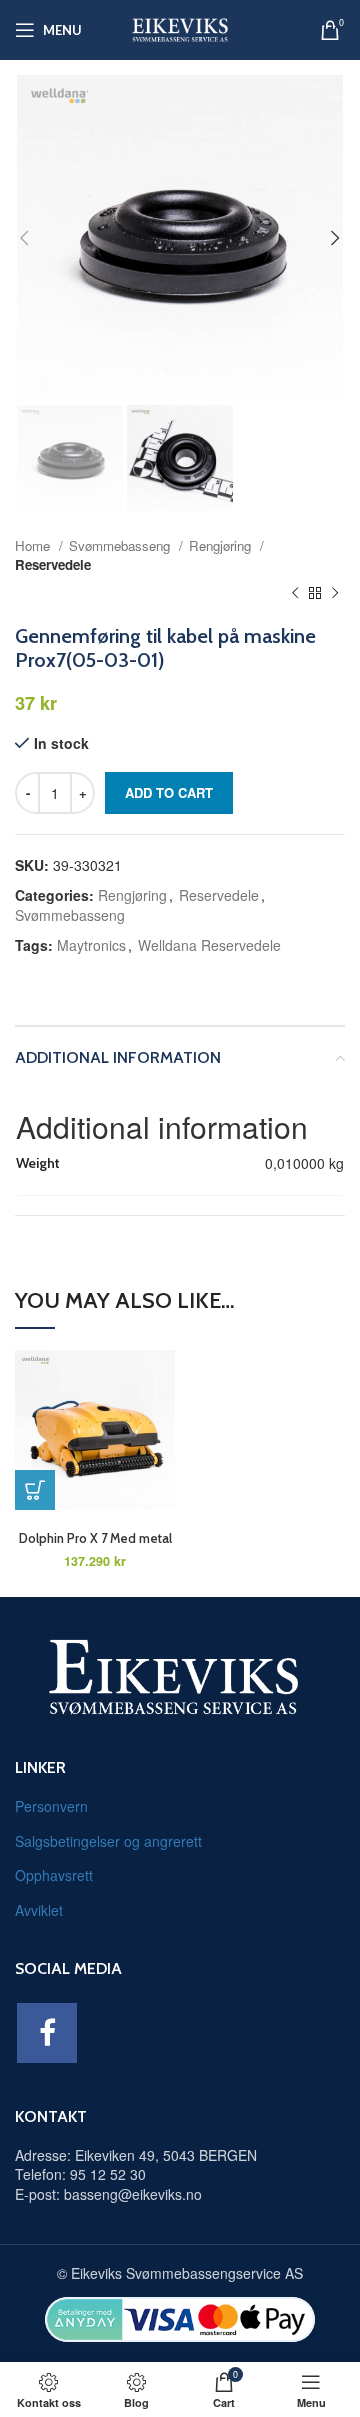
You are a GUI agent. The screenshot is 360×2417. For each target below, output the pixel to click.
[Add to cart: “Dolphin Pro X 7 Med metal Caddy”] (35, 1490)
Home (34, 545)
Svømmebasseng (121, 545)
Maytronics (91, 945)
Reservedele (53, 564)
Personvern (51, 1806)
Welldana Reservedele (209, 945)
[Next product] (335, 594)
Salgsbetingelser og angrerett (108, 1841)
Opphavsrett (54, 1875)
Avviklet (39, 1910)
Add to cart (169, 792)
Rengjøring (222, 545)
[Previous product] (295, 594)
